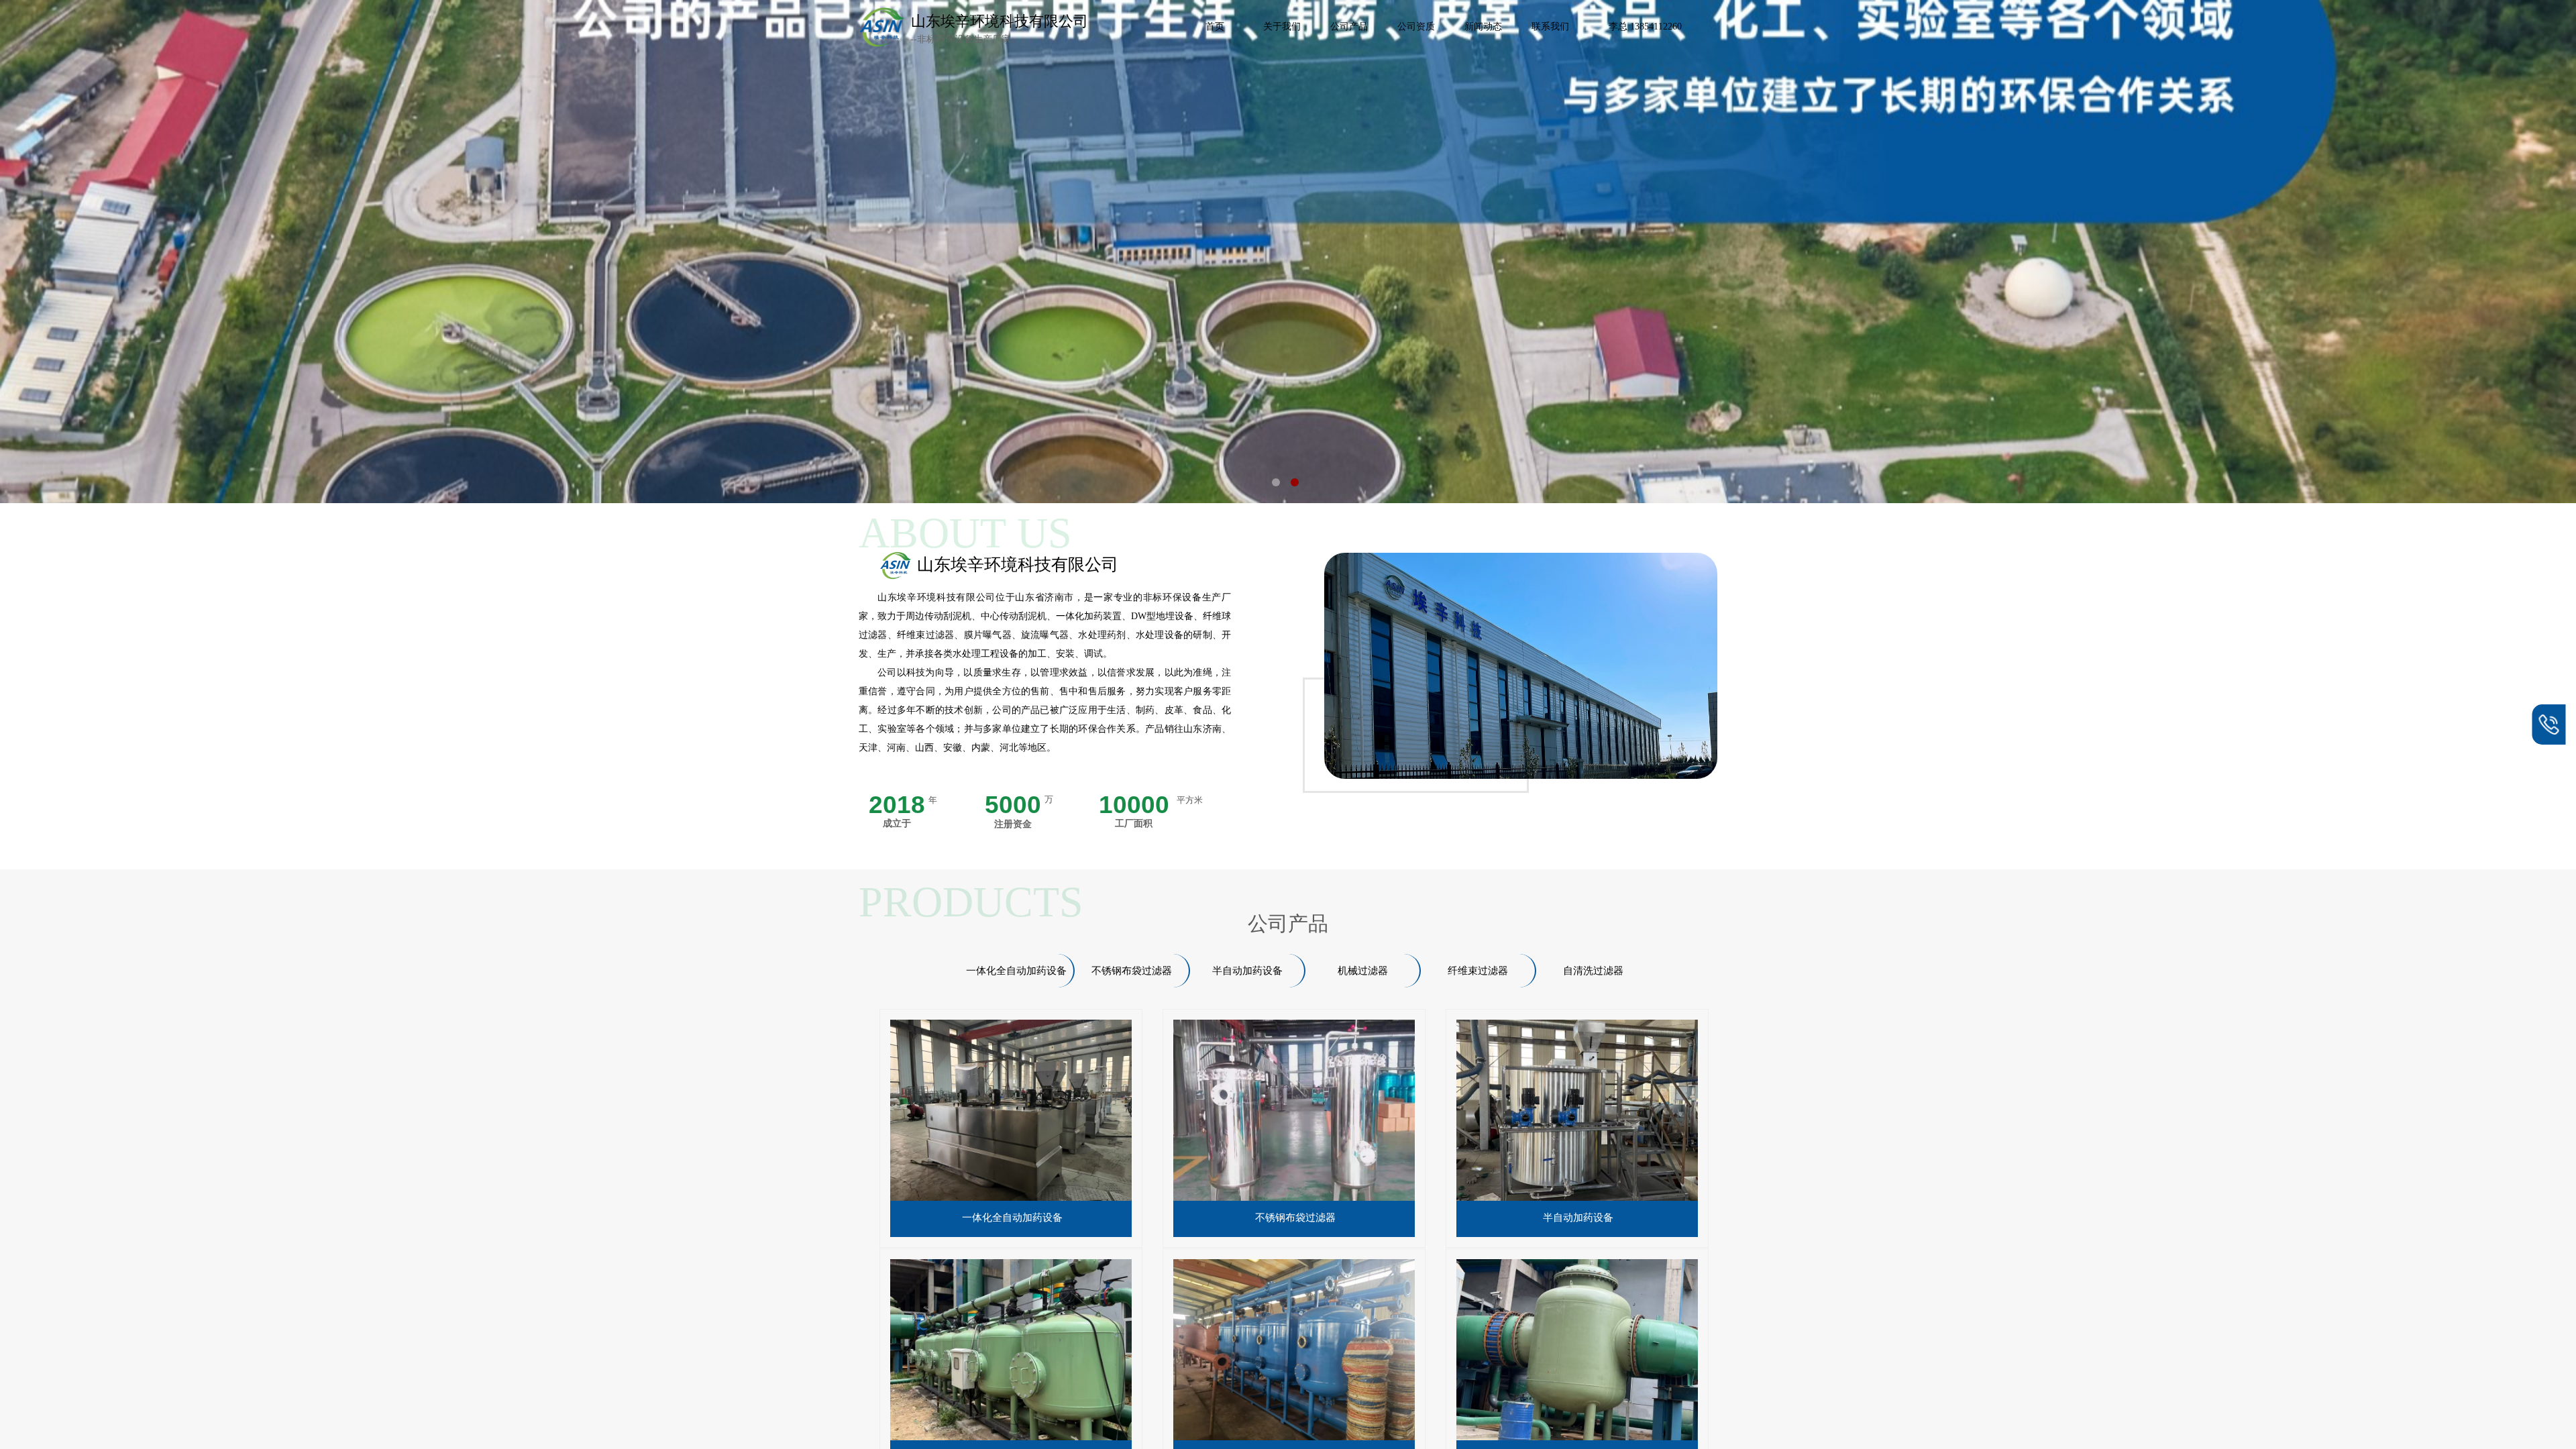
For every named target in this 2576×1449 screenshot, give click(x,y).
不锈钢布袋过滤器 (1295, 1218)
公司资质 (1416, 26)
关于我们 (1282, 26)
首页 (1215, 26)
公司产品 (1349, 26)
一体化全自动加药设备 (1012, 1218)
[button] (1276, 482)
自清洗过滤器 (1593, 971)
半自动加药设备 (1578, 1218)
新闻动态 (1483, 26)
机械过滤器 (1363, 971)
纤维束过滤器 (1478, 971)
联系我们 (1550, 26)
